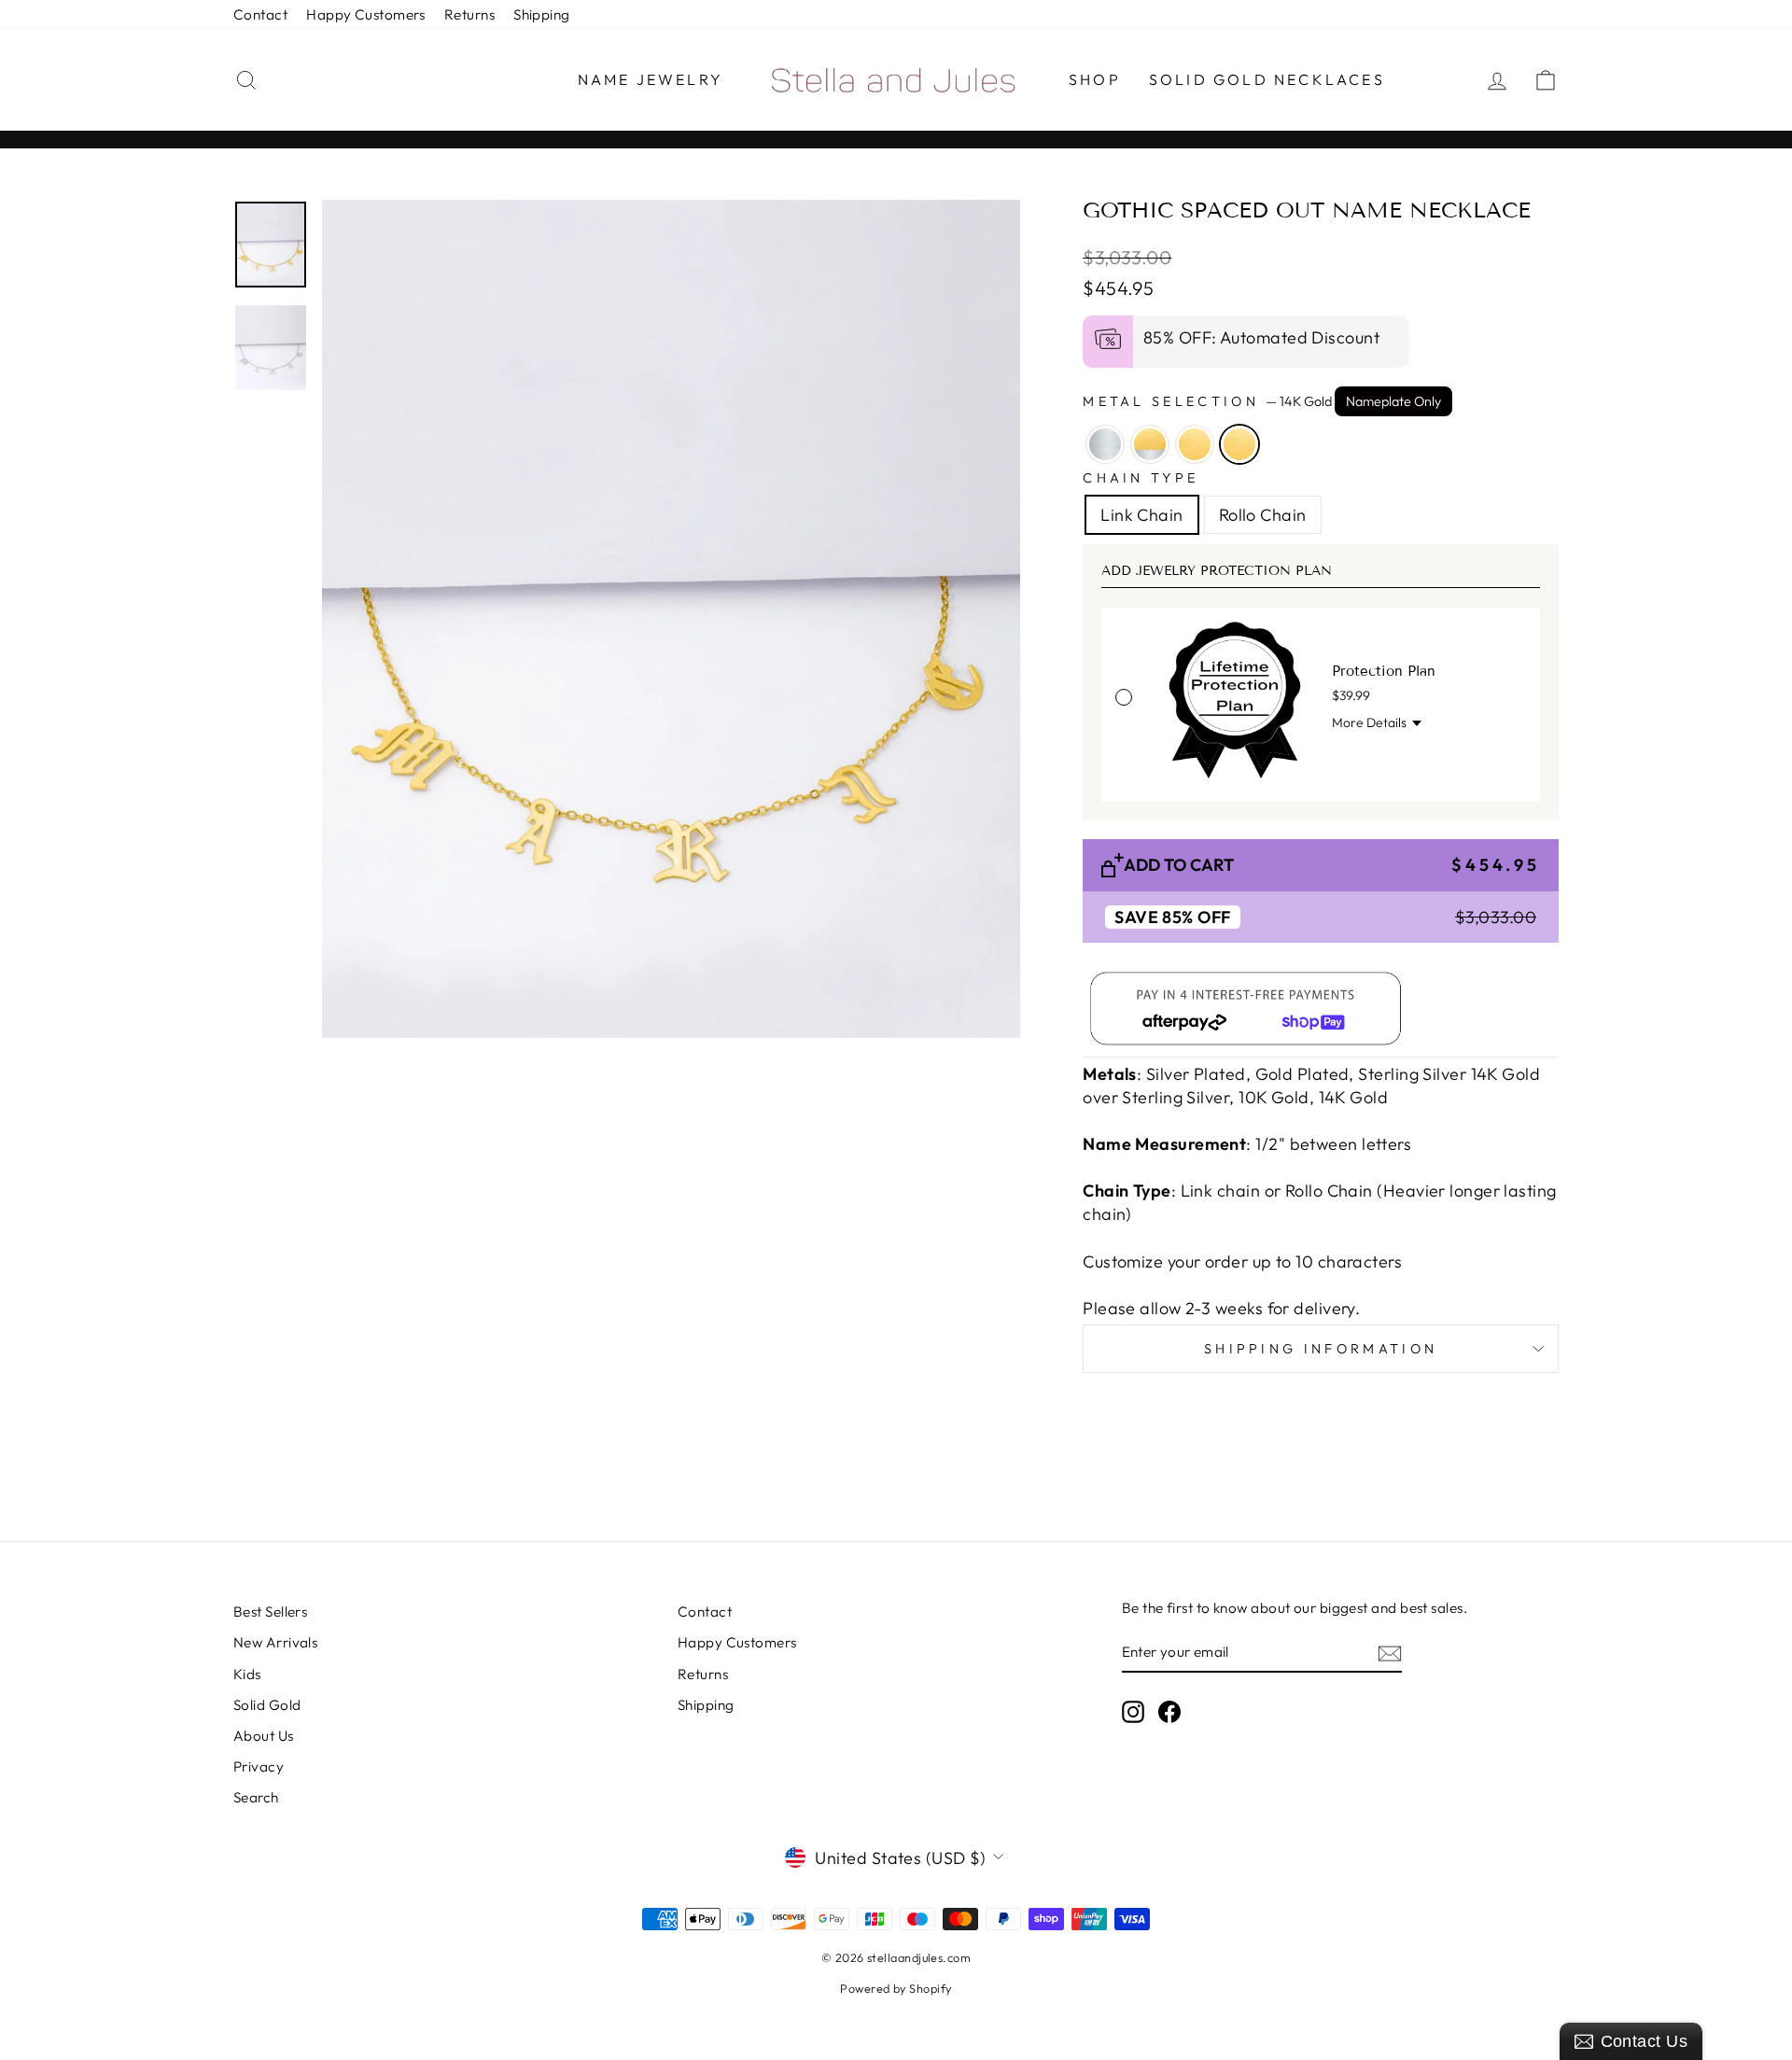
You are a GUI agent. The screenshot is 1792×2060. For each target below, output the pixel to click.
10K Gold (1195, 444)
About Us (264, 1736)
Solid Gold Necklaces (1267, 79)
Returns (469, 14)
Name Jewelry (651, 79)
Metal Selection (1262, 401)
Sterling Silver (1105, 444)
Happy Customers (366, 14)
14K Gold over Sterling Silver (1150, 444)
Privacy (259, 1766)
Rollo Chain (1263, 515)
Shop (1095, 79)
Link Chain (1142, 515)
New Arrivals (275, 1642)
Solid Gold (267, 1705)
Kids (247, 1674)
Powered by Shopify (896, 1988)
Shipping (542, 14)
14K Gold (1239, 444)
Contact (260, 14)
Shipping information (1321, 1349)
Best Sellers (270, 1612)
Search (256, 1797)
